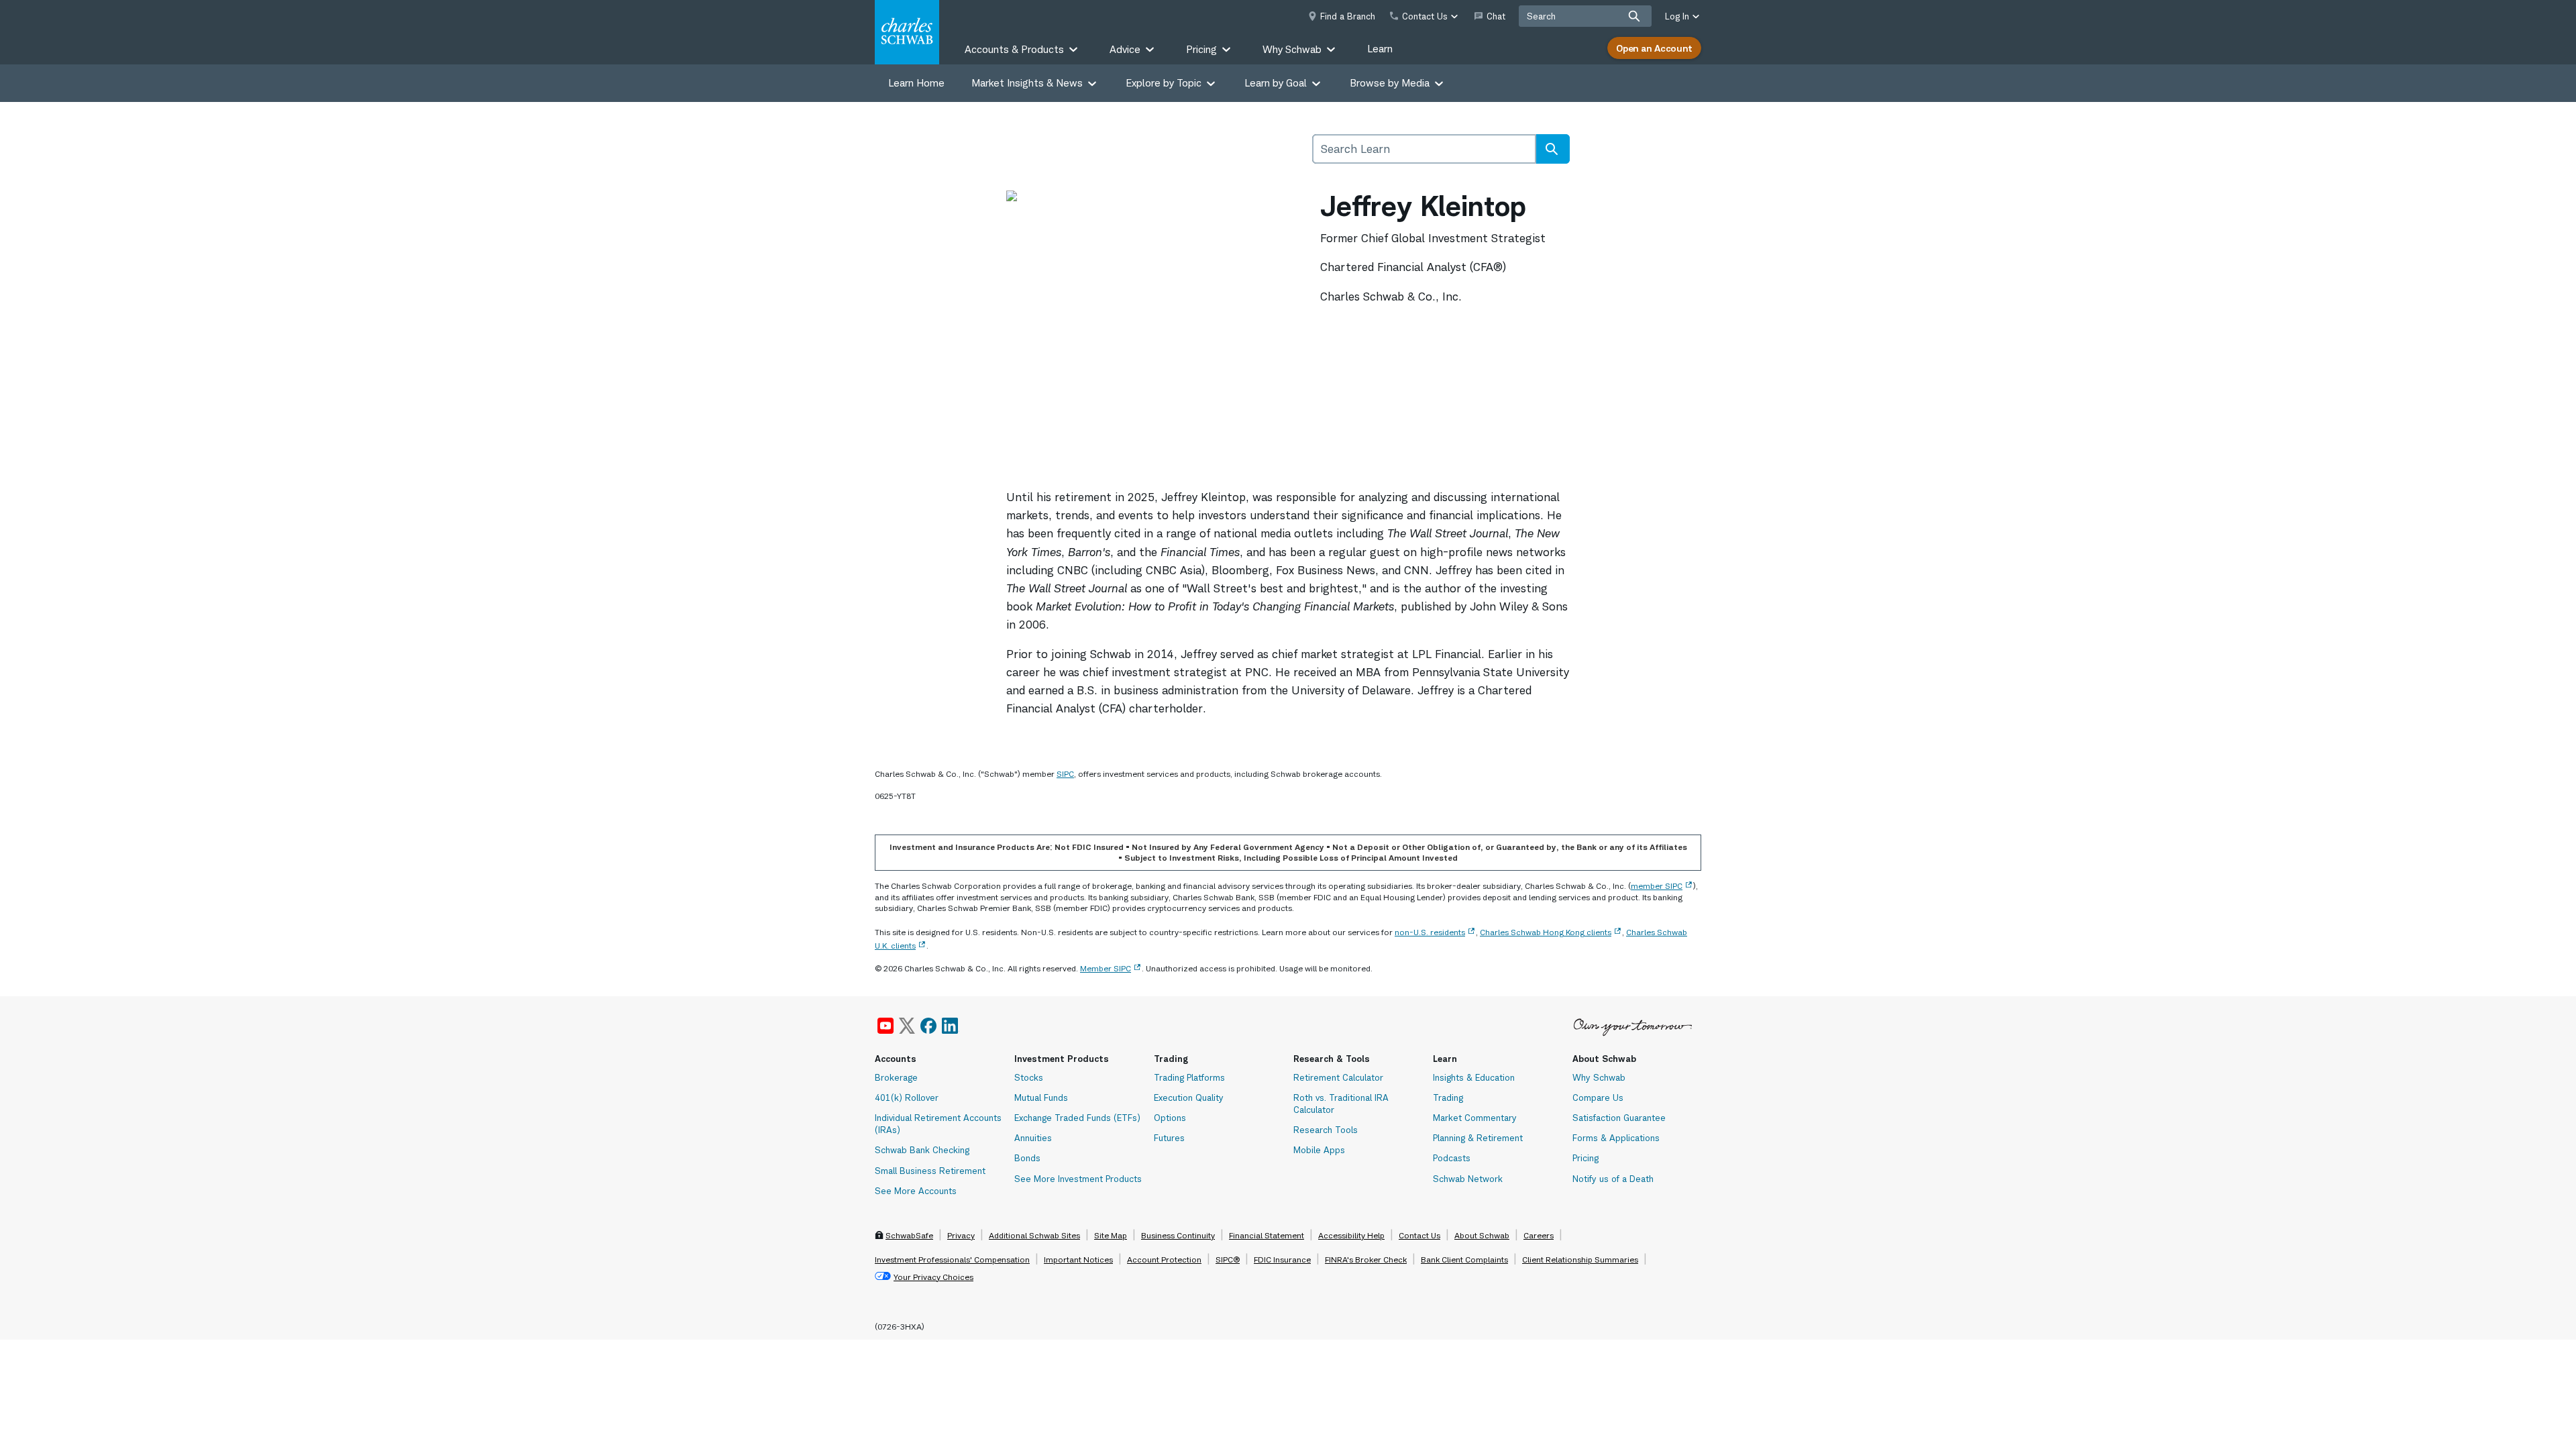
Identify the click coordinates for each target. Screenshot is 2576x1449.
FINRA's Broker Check (1366, 1259)
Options (1170, 1118)
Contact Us (1419, 1235)
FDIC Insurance (1282, 1259)
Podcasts (1452, 1158)
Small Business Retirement (930, 1171)
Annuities (1033, 1138)
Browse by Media (1390, 83)
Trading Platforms (1189, 1077)
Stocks (1029, 1077)
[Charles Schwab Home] (907, 32)
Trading (1448, 1097)
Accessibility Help (1351, 1235)
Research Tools (1326, 1130)
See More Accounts (916, 1191)
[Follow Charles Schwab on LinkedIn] (951, 1026)
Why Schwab (1599, 1077)
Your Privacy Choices (933, 1277)
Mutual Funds (1041, 1097)
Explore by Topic (1164, 83)
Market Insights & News (1027, 83)
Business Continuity (1178, 1235)
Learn (1380, 49)
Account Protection (1164, 1259)
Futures (1169, 1138)
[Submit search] (1634, 16)
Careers (1539, 1235)
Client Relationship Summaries (1580, 1259)
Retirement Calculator (1338, 1077)
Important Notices (1078, 1259)
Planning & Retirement (1478, 1138)
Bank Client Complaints (1464, 1259)
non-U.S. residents (1430, 932)
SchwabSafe (909, 1235)
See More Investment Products (1078, 1179)
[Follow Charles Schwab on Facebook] (928, 1026)
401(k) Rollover (907, 1097)
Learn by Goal (1276, 83)
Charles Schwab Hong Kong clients (1546, 932)
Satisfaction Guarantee (1619, 1118)
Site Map (1111, 1235)
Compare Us (1598, 1097)
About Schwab (1482, 1235)
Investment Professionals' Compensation (952, 1259)
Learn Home (916, 83)
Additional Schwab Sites (1034, 1235)
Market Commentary (1475, 1118)
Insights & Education (1474, 1077)
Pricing (1586, 1158)
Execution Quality (1189, 1097)
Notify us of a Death (1613, 1179)
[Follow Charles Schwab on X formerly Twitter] (907, 1026)
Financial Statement (1267, 1235)
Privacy (961, 1235)
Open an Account (1654, 48)
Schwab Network (1468, 1179)
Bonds (1027, 1158)
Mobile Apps (1319, 1150)
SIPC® (1228, 1259)
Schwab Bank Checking (922, 1150)
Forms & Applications (1616, 1138)
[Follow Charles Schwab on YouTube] (885, 1026)
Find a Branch (1348, 16)
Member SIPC (1106, 968)
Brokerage (896, 1077)
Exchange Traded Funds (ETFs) (1077, 1118)
